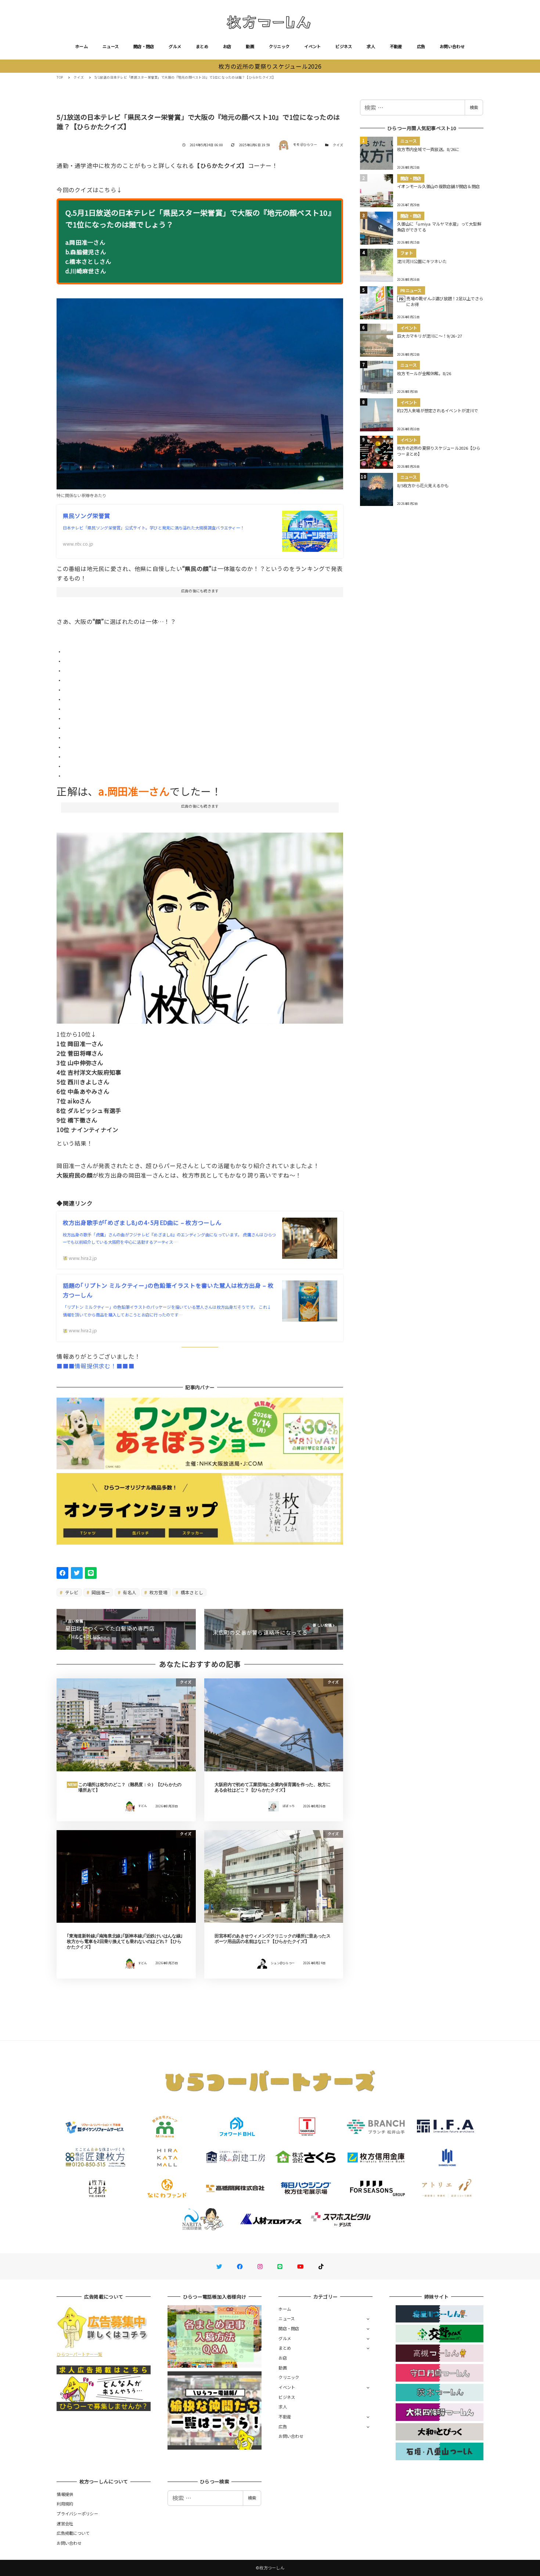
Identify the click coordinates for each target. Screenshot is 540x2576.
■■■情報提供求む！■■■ (95, 1366)
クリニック (279, 46)
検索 (474, 107)
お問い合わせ (452, 46)
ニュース (111, 46)
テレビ (71, 1592)
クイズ (338, 145)
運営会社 (65, 2523)
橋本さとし (192, 1592)
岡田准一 (100, 1592)
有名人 (129, 1592)
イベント (312, 46)
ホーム (82, 46)
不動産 (396, 46)
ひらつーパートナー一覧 (79, 2354)
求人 (371, 46)
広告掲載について (73, 2533)
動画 (250, 46)
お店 (227, 46)
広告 (421, 46)
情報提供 (65, 2494)
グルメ (175, 46)
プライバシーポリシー (77, 2514)
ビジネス (344, 46)
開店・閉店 (144, 46)
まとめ (202, 46)
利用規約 (65, 2504)
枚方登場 (158, 1592)
